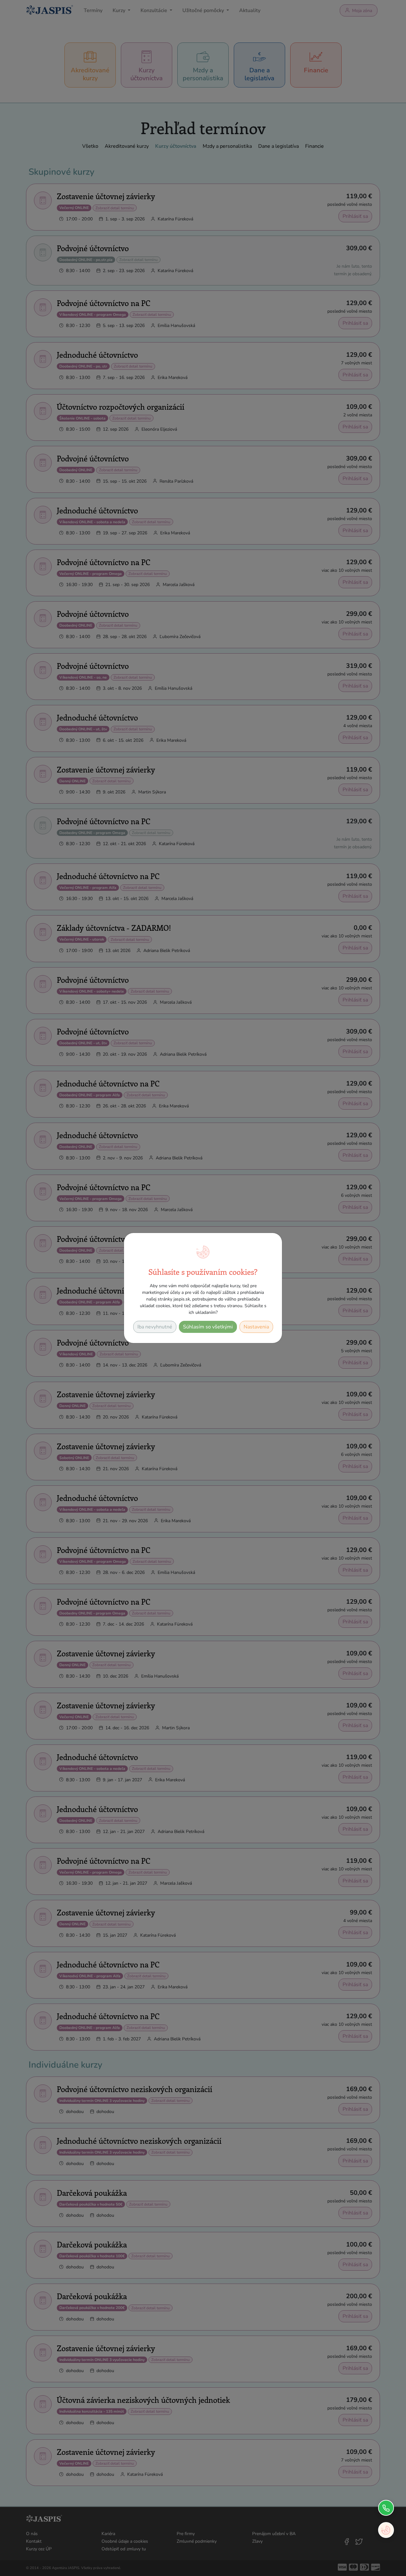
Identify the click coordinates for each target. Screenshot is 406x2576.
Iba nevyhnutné (155, 1327)
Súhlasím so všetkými (208, 1327)
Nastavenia (256, 1327)
